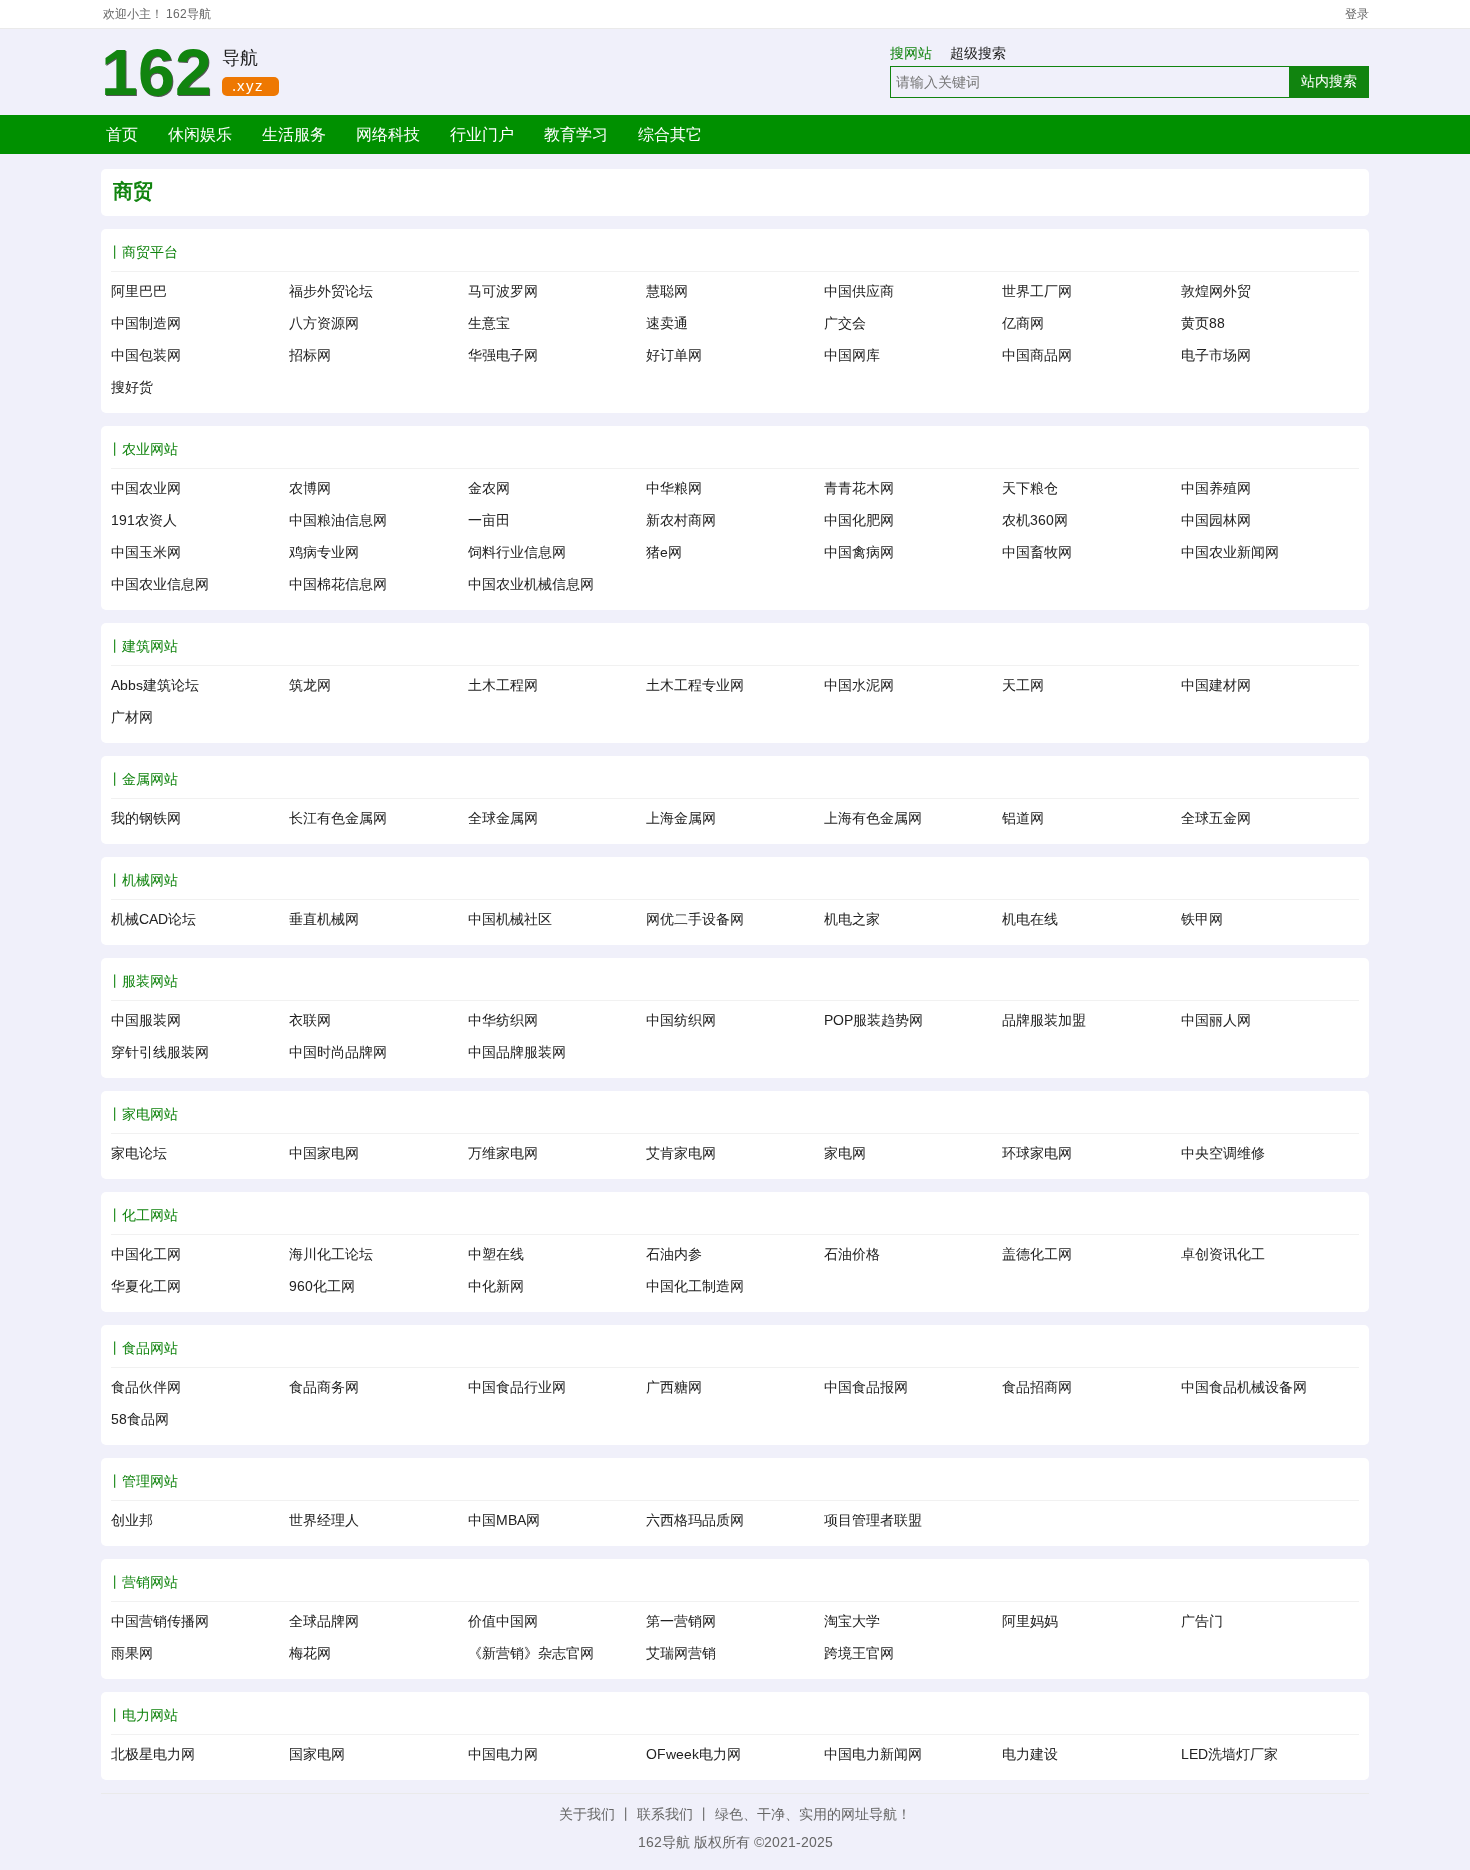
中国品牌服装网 (517, 1052)
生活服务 (294, 134)
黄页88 (1203, 323)
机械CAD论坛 (153, 919)
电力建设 (1030, 1754)
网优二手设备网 (695, 919)
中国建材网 (1216, 685)
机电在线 (1030, 919)
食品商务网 (324, 1387)
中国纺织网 (681, 1020)
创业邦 (132, 1520)
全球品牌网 (324, 1621)
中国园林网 (1216, 520)
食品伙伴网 (146, 1387)
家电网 (845, 1153)
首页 (122, 134)
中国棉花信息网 (338, 584)
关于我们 (587, 1814)
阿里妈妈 (1030, 1621)
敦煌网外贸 (1216, 291)
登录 (1357, 14)
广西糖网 (674, 1387)
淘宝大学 (852, 1621)
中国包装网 (146, 355)
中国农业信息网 (160, 584)
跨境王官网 (859, 1653)
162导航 (188, 14)
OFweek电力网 (693, 1754)
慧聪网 (667, 291)
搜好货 (132, 387)
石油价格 (852, 1254)
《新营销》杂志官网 (531, 1653)
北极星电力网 (153, 1754)
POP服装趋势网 (873, 1020)
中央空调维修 (1223, 1153)
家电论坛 (139, 1153)
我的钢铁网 (146, 818)
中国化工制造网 (695, 1286)
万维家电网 (503, 1153)
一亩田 (489, 520)
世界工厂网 (1037, 291)
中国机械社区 (510, 919)
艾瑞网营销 (681, 1653)
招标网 (310, 355)
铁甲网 (1202, 919)
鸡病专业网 (324, 552)
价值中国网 (503, 1621)
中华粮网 (674, 488)
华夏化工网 (146, 1286)
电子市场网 (1216, 355)
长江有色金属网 (338, 818)
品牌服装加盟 (1044, 1020)
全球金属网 (503, 818)
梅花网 (310, 1653)
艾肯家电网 (681, 1153)
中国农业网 (146, 488)
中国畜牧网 (1037, 552)
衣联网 (310, 1020)
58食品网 (140, 1419)
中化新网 (496, 1286)
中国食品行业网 (517, 1387)
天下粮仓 (1030, 488)
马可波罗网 (503, 291)
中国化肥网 (859, 520)
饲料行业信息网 (517, 552)
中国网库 (852, 355)
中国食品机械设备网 (1244, 1387)
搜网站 (918, 53)
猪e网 (664, 552)
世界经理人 (324, 1520)
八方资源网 (324, 323)
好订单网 (674, 355)
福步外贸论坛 (331, 291)
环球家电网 (1037, 1153)
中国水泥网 (859, 685)
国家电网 (317, 1754)
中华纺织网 (503, 1020)
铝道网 (1023, 818)
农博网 (310, 488)
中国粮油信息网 (338, 520)
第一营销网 (681, 1621)
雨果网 (132, 1653)
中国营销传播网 (160, 1621)
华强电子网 (503, 355)
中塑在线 (496, 1254)
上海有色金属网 (873, 818)
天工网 (1023, 685)
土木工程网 (503, 685)
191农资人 (144, 520)
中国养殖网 (1216, 488)
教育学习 (576, 134)
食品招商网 (1037, 1387)
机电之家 (852, 919)
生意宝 (489, 323)
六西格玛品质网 (695, 1520)
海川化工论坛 (331, 1254)
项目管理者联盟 (873, 1520)
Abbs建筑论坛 (155, 685)
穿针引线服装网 (160, 1052)
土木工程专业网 (695, 685)
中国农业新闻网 (1230, 552)
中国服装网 (146, 1020)
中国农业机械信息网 (531, 584)
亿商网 (1023, 323)
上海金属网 (681, 818)
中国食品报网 (866, 1387)
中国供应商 (859, 291)
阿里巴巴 (139, 291)
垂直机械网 (324, 919)
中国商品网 (1037, 355)
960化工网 (322, 1286)
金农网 (489, 488)
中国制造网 (146, 323)
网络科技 (388, 134)
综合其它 (670, 134)
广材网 (132, 717)
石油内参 (674, 1254)
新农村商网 (681, 520)
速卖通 (667, 323)
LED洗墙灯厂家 (1229, 1754)
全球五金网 (1216, 818)
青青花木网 (859, 488)
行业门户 (482, 134)
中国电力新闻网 (873, 1754)
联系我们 (665, 1814)
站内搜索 (1329, 81)
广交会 (845, 323)
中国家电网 (324, 1153)
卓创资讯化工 (1223, 1254)
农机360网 (1035, 520)
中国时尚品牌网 (338, 1052)
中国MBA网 (504, 1520)
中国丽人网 (1216, 1020)
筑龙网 (310, 685)
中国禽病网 (859, 552)
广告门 (1202, 1621)
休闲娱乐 (200, 134)
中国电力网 (503, 1754)
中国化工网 (146, 1254)
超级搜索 (978, 53)
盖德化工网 (1037, 1254)
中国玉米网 (146, 552)
